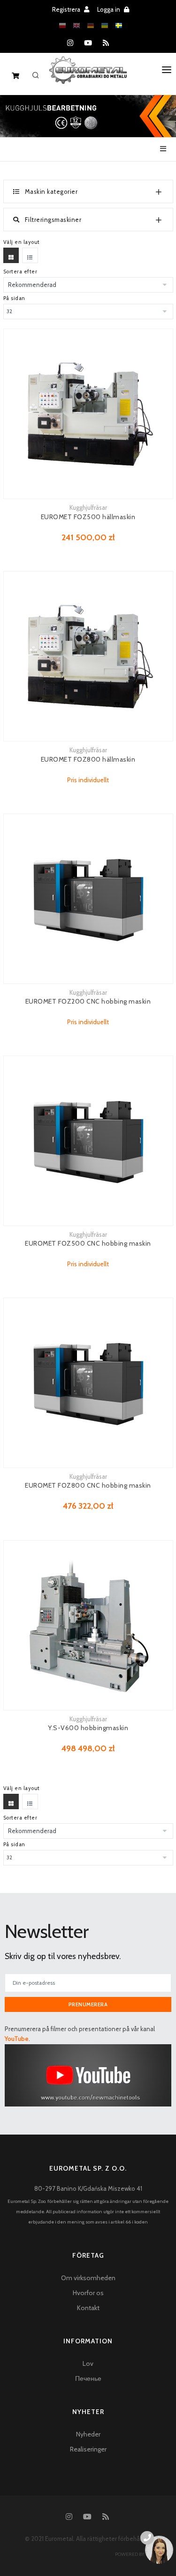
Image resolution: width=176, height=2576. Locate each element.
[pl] (62, 26)
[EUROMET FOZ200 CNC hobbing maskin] (88, 899)
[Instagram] (70, 43)
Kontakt (88, 2308)
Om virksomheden (88, 2278)
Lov (88, 2363)
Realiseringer (88, 2449)
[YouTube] (88, 43)
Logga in (109, 9)
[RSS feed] (106, 43)
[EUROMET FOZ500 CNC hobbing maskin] (88, 1141)
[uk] (105, 26)
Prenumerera (88, 2004)
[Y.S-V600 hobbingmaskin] (88, 1625)
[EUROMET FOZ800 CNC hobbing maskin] (88, 1383)
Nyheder (88, 2434)
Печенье (88, 2378)
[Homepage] (88, 77)
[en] (77, 26)
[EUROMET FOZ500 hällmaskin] (88, 414)
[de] (91, 26)
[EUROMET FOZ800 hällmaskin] (88, 656)
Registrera (67, 9)
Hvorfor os (88, 2293)
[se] (119, 26)
